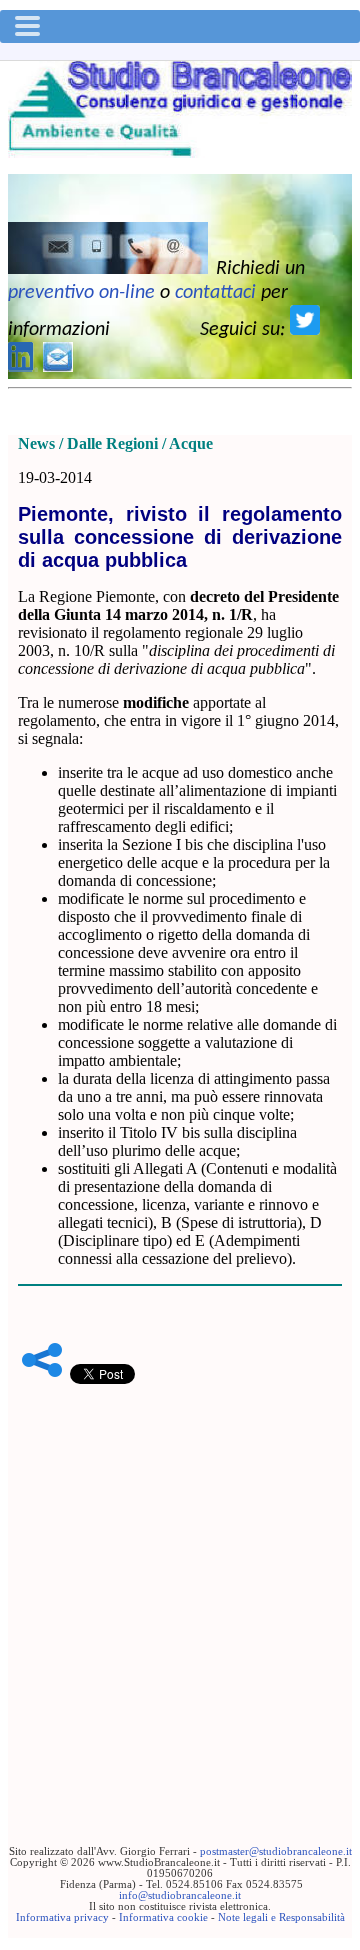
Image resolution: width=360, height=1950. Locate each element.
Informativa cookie (163, 1917)
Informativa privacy (62, 1917)
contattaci (215, 293)
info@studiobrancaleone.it (180, 1895)
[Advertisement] (180, 1584)
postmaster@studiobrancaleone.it (276, 1851)
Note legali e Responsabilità (281, 1917)
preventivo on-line (81, 293)
